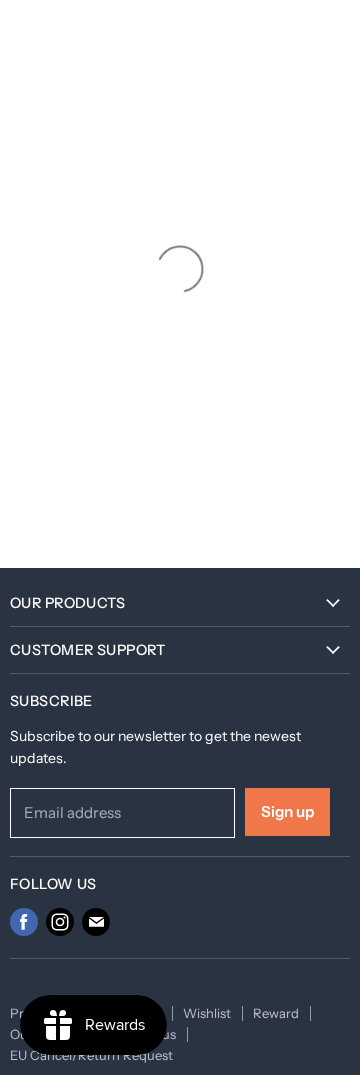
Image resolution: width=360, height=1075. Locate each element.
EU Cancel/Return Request (91, 1055)
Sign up (287, 811)
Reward (276, 1013)
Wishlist (207, 1013)
